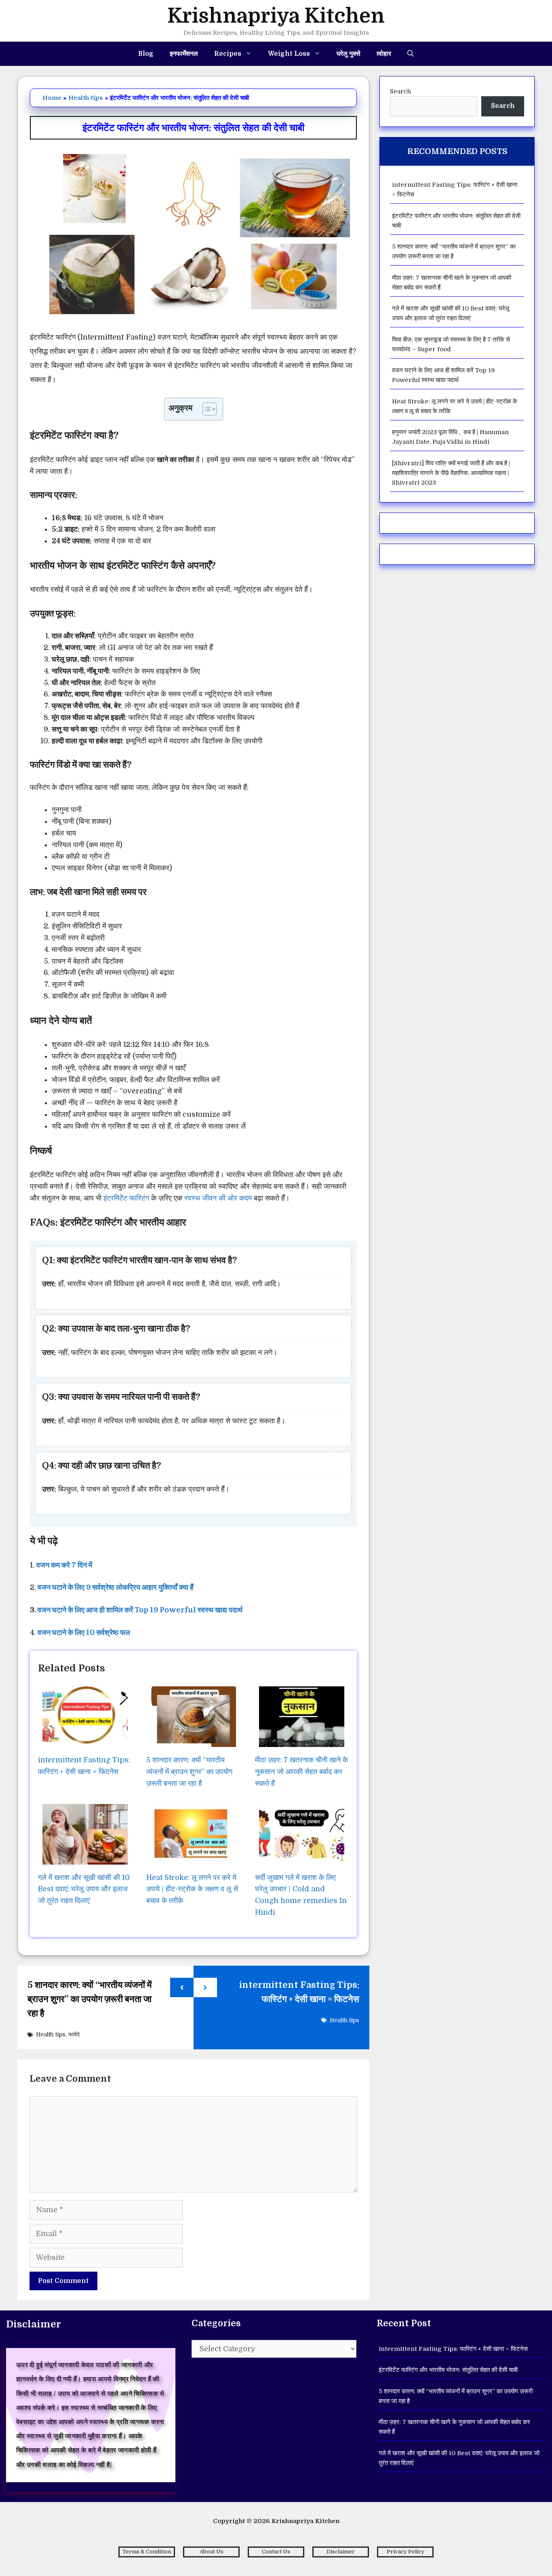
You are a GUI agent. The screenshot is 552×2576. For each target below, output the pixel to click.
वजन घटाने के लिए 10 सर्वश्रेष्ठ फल (84, 1633)
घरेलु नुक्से (349, 54)
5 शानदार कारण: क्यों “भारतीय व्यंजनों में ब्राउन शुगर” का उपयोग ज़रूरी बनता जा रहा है (189, 1772)
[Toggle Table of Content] (205, 409)
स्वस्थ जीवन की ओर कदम (218, 1198)
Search (400, 91)
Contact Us (276, 2552)
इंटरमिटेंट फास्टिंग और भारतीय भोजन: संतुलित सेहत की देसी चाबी (448, 2370)
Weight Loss (289, 54)
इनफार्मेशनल (184, 54)
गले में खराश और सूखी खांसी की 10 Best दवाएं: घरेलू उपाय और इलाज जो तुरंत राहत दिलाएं (84, 1889)
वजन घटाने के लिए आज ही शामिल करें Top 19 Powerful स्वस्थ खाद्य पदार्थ (140, 1610)
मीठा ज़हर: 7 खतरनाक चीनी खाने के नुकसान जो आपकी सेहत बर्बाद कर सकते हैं (301, 1772)
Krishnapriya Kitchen (276, 16)
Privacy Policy (406, 2552)
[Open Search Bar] (411, 54)
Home (52, 98)
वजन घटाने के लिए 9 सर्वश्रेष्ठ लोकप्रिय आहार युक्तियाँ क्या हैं (116, 1587)
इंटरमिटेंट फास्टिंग (126, 1198)
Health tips (86, 98)
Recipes (228, 54)
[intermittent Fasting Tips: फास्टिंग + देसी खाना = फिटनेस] (85, 1741)
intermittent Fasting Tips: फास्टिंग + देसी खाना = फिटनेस (453, 2349)
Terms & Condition (147, 2552)
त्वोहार (384, 54)
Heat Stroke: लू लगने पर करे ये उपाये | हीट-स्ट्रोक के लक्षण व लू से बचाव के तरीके (192, 1889)
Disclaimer (341, 2552)
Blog (146, 54)
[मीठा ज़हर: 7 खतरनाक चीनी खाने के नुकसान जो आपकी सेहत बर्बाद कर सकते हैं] (302, 1741)
